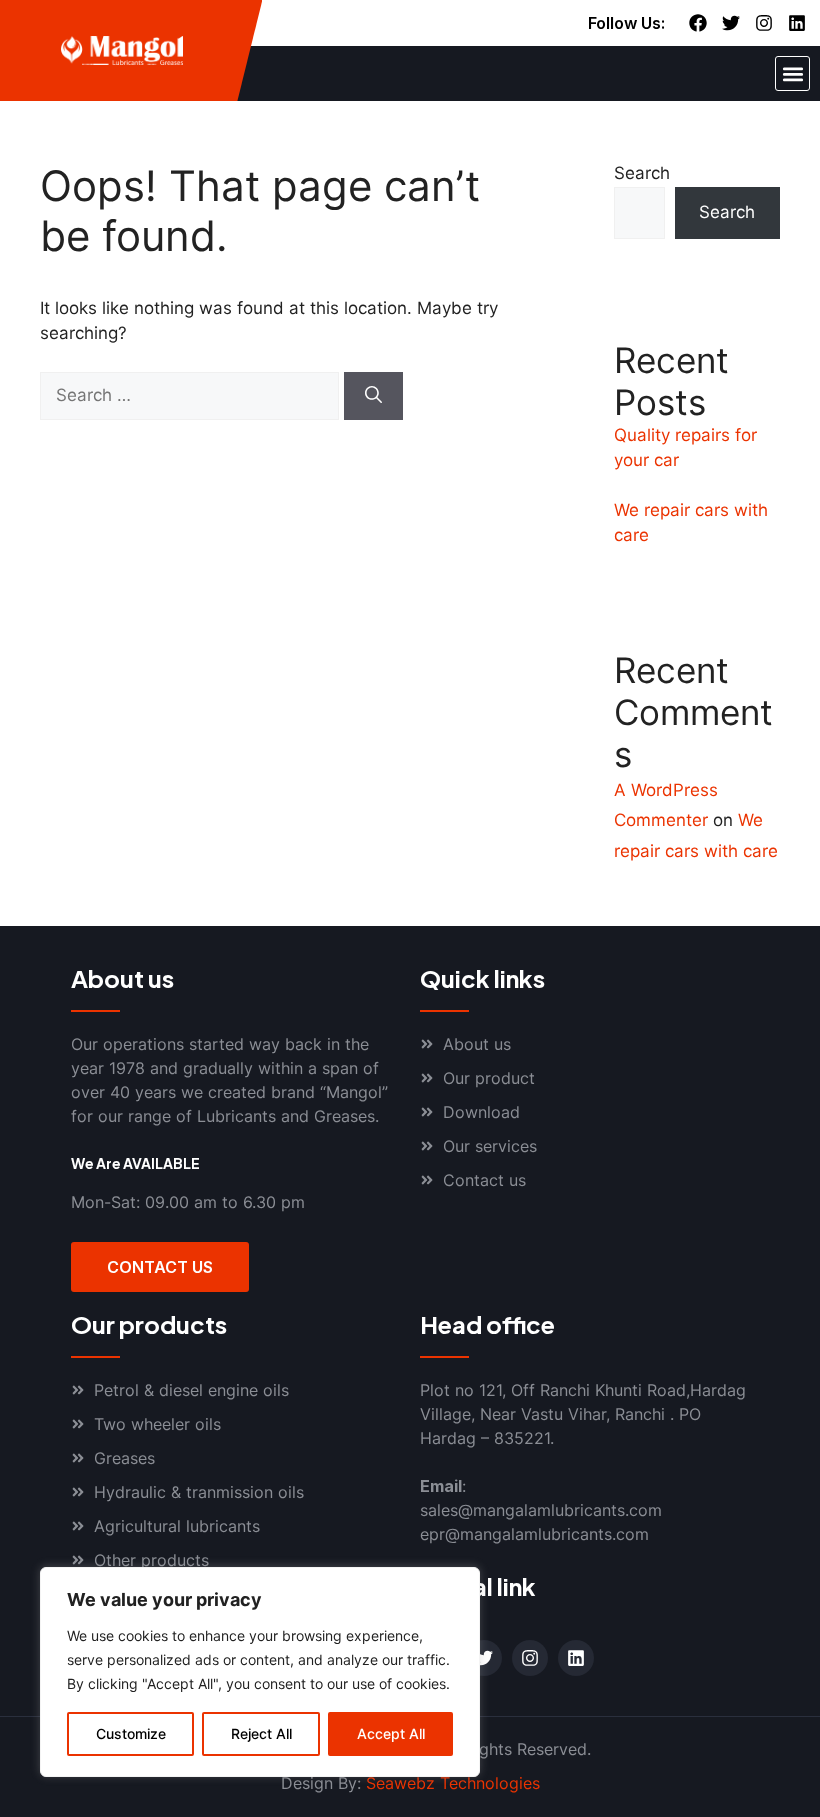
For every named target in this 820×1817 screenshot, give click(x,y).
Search (642, 173)
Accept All (391, 1733)
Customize (131, 1733)
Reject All (261, 1733)
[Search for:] (192, 395)
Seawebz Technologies (453, 1783)
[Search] (373, 396)
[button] (792, 73)
